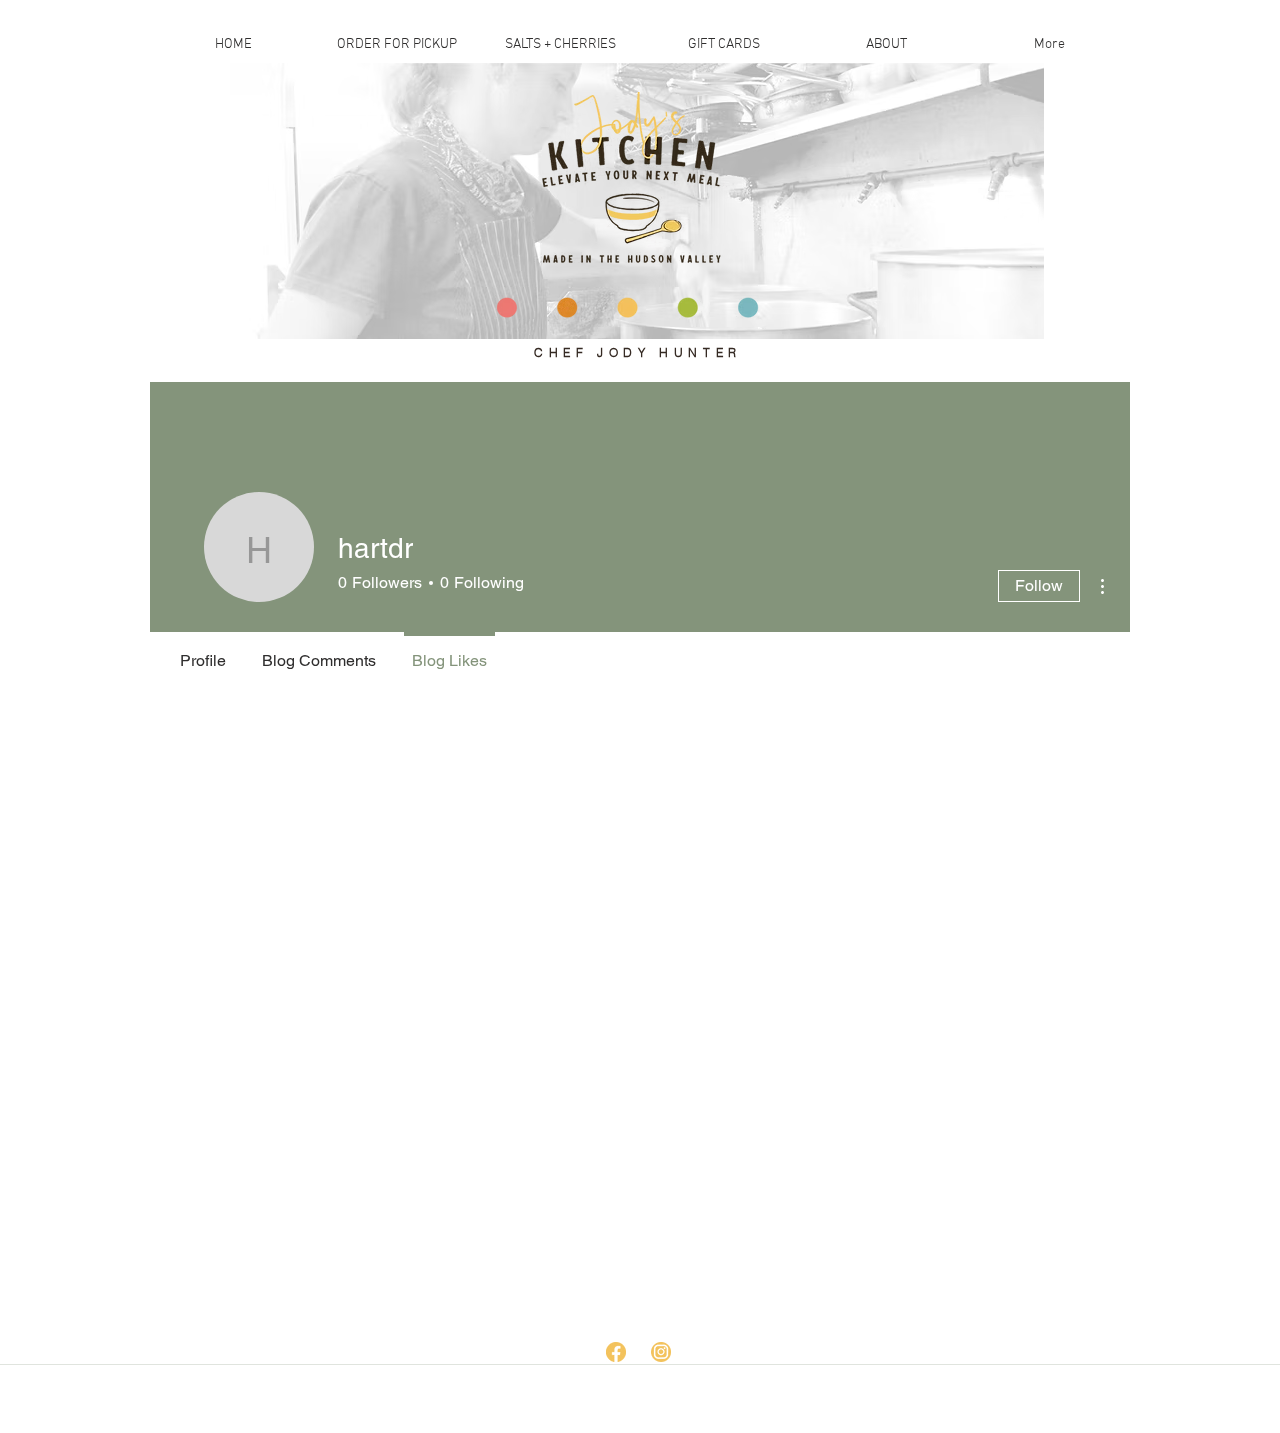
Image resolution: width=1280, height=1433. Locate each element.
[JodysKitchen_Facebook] (616, 1352)
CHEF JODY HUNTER (638, 352)
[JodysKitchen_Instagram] (661, 1352)
